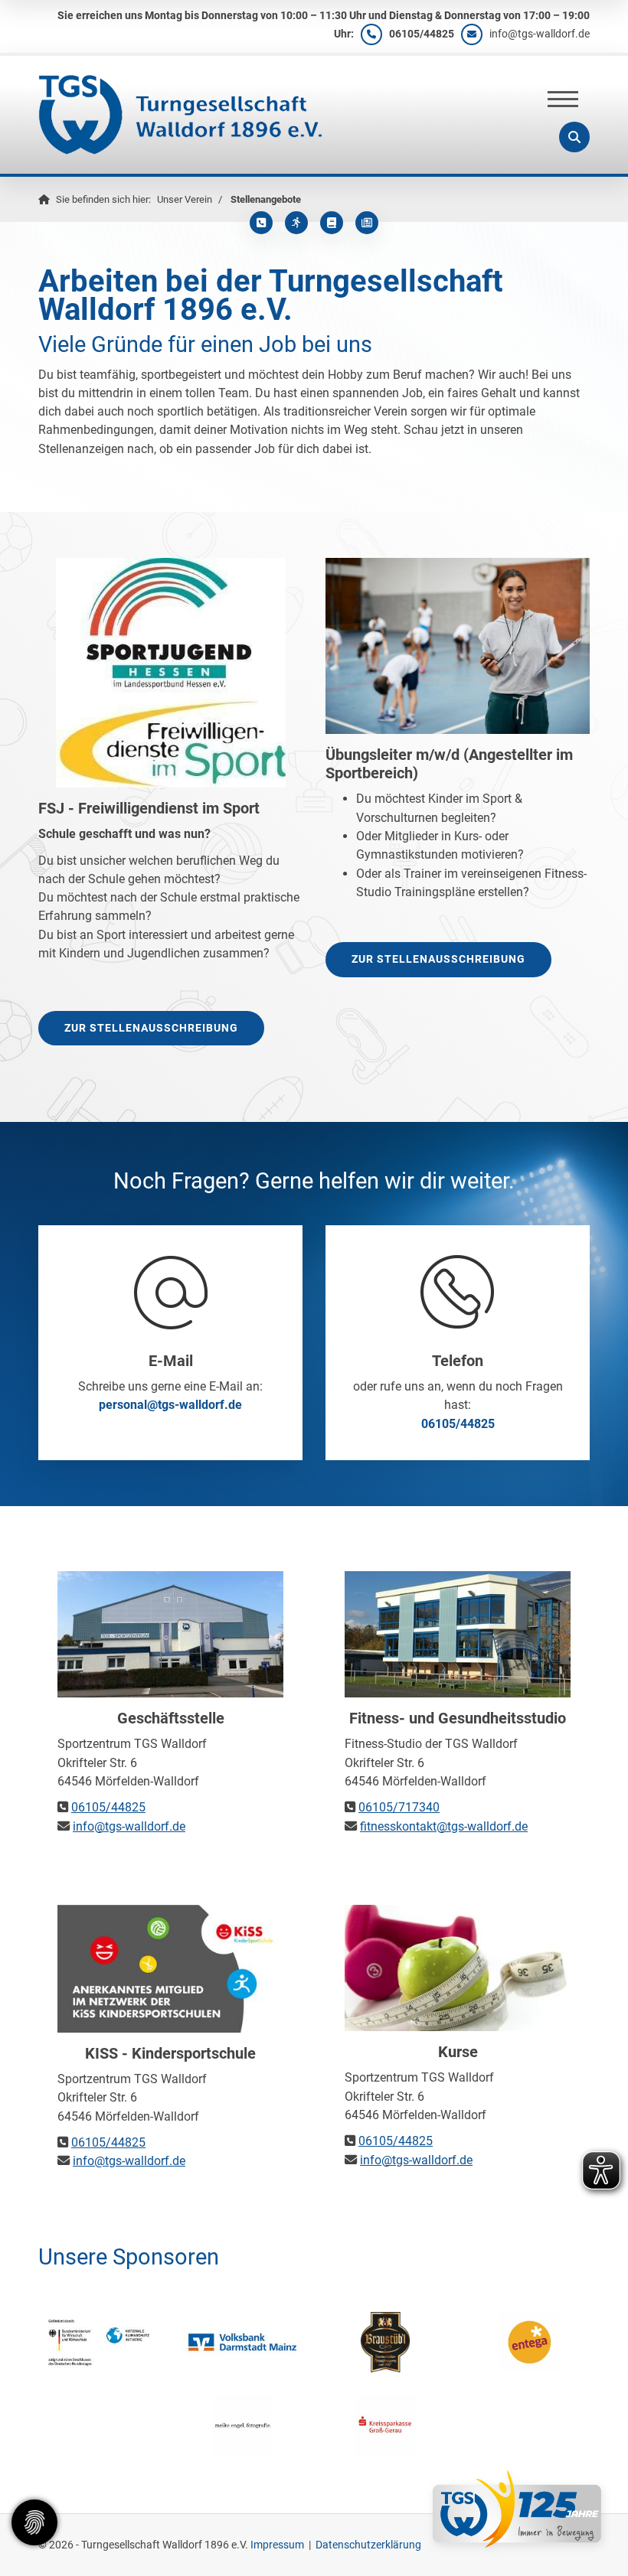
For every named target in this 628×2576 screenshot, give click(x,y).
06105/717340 (399, 1807)
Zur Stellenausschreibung (151, 1028)
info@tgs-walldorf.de (540, 34)
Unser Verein (185, 199)
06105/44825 (422, 34)
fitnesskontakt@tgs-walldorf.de (444, 1826)
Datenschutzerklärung (368, 2545)
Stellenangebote (266, 199)
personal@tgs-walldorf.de (170, 1405)
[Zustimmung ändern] (34, 2522)
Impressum (277, 2545)
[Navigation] (563, 99)
